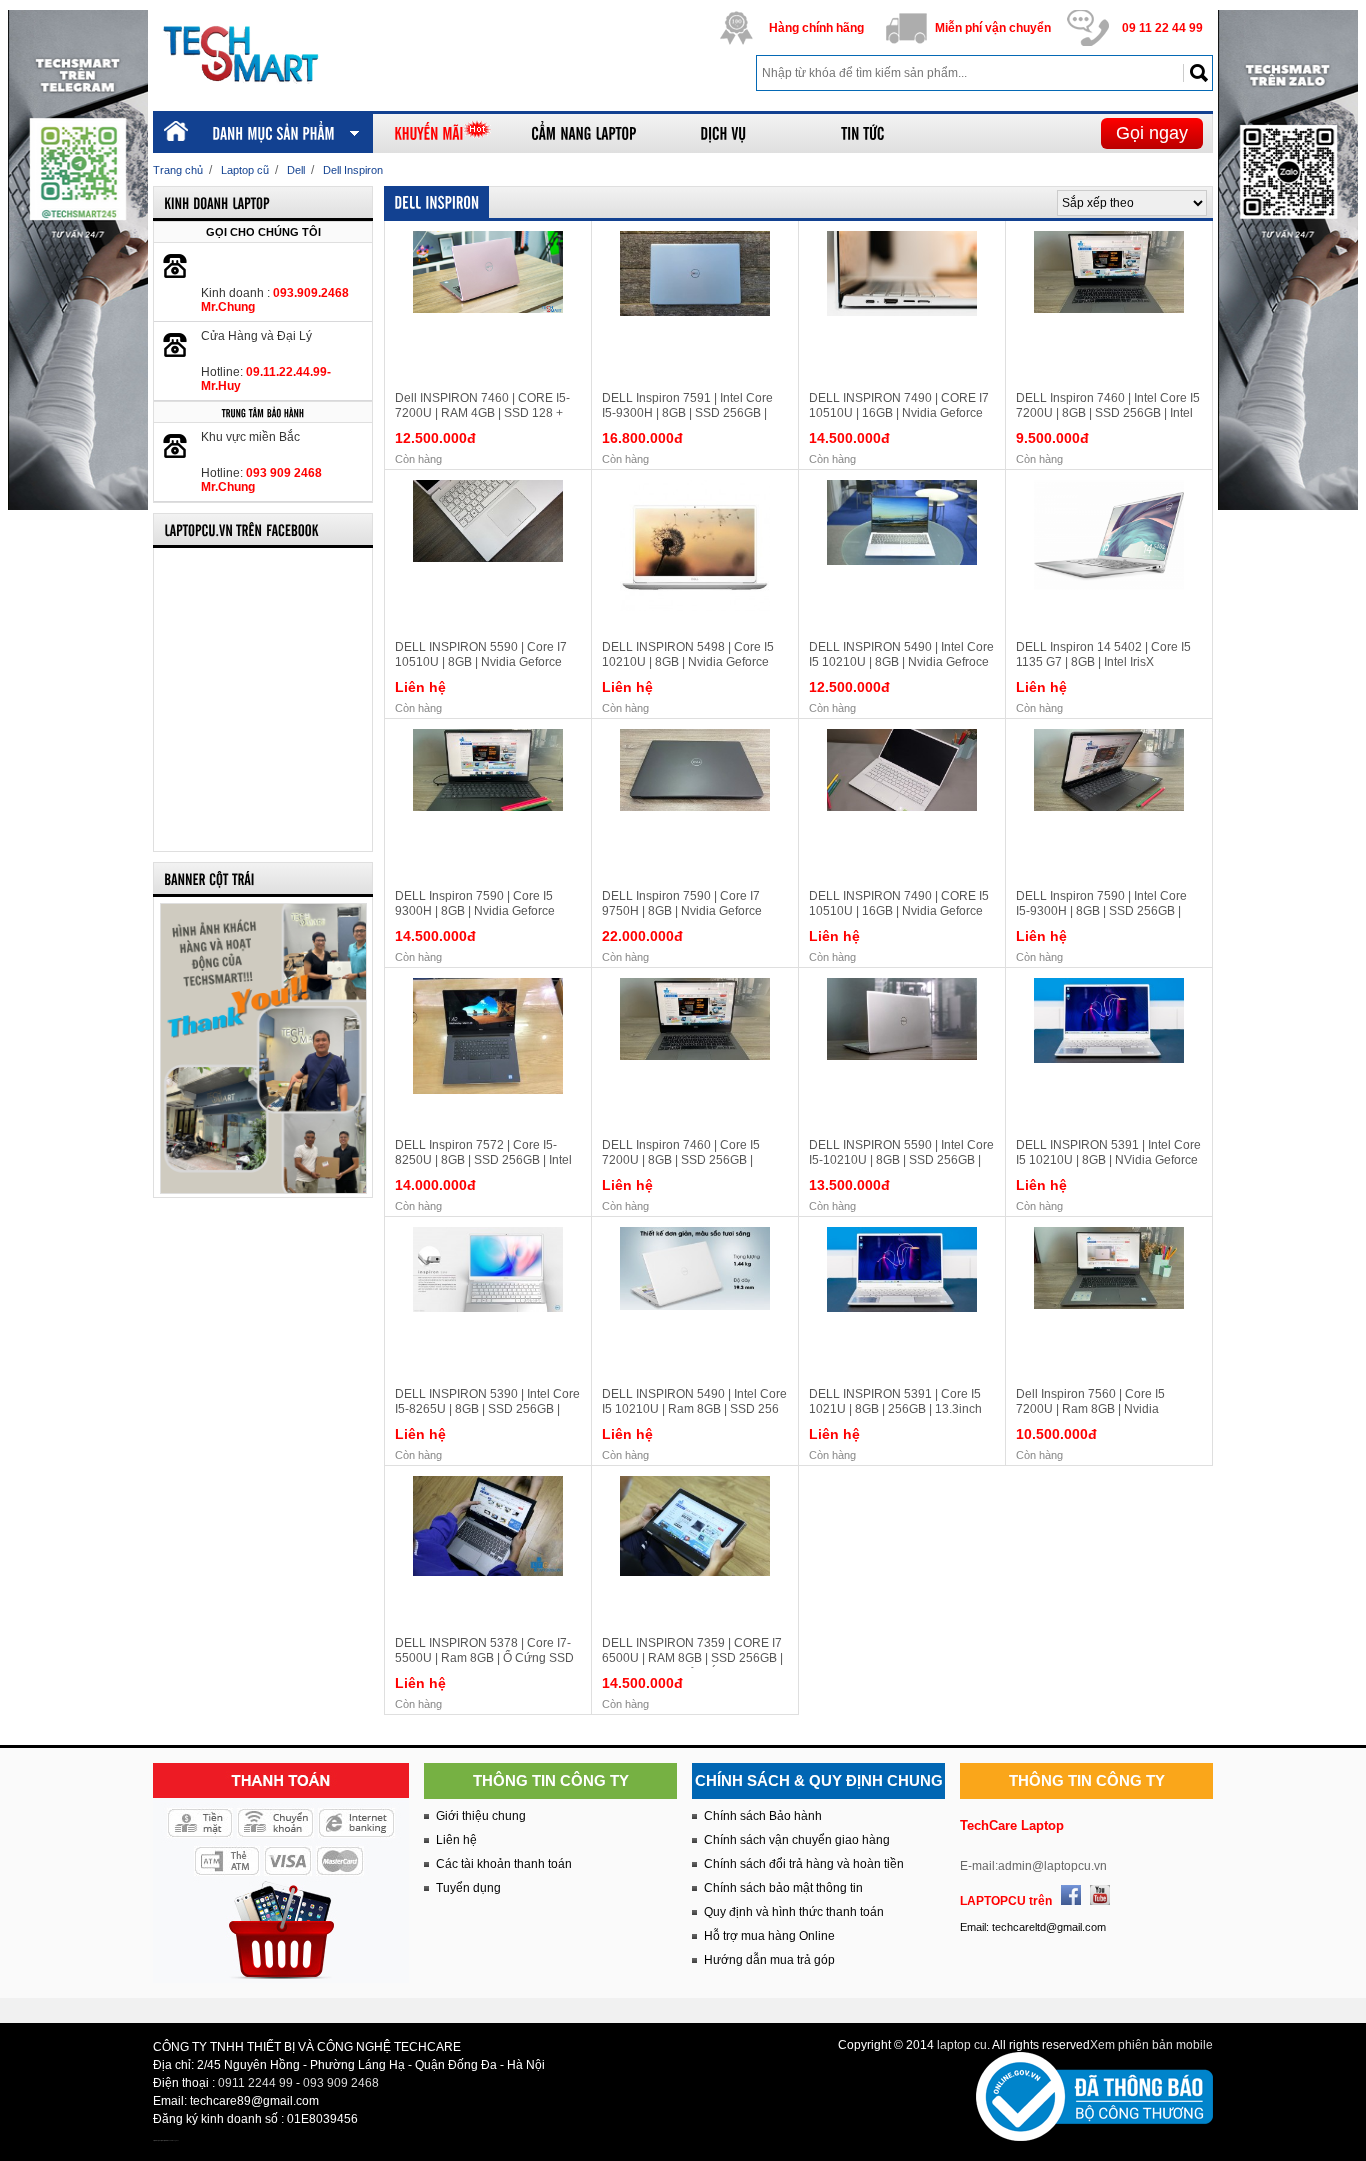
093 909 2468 (341, 2083)
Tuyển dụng (468, 1888)
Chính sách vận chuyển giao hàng (797, 1840)
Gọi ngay (1152, 133)
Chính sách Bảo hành (763, 1816)
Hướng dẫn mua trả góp (769, 1960)
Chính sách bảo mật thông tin (783, 1888)
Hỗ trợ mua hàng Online (769, 1936)
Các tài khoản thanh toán (504, 1864)
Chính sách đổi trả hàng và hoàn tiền (804, 1864)
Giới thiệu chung (481, 1816)
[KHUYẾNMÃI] (443, 133)
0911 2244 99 (255, 2083)
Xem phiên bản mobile (1151, 2045)
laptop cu (962, 2045)
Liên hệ (456, 1840)
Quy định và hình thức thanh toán (794, 1912)
